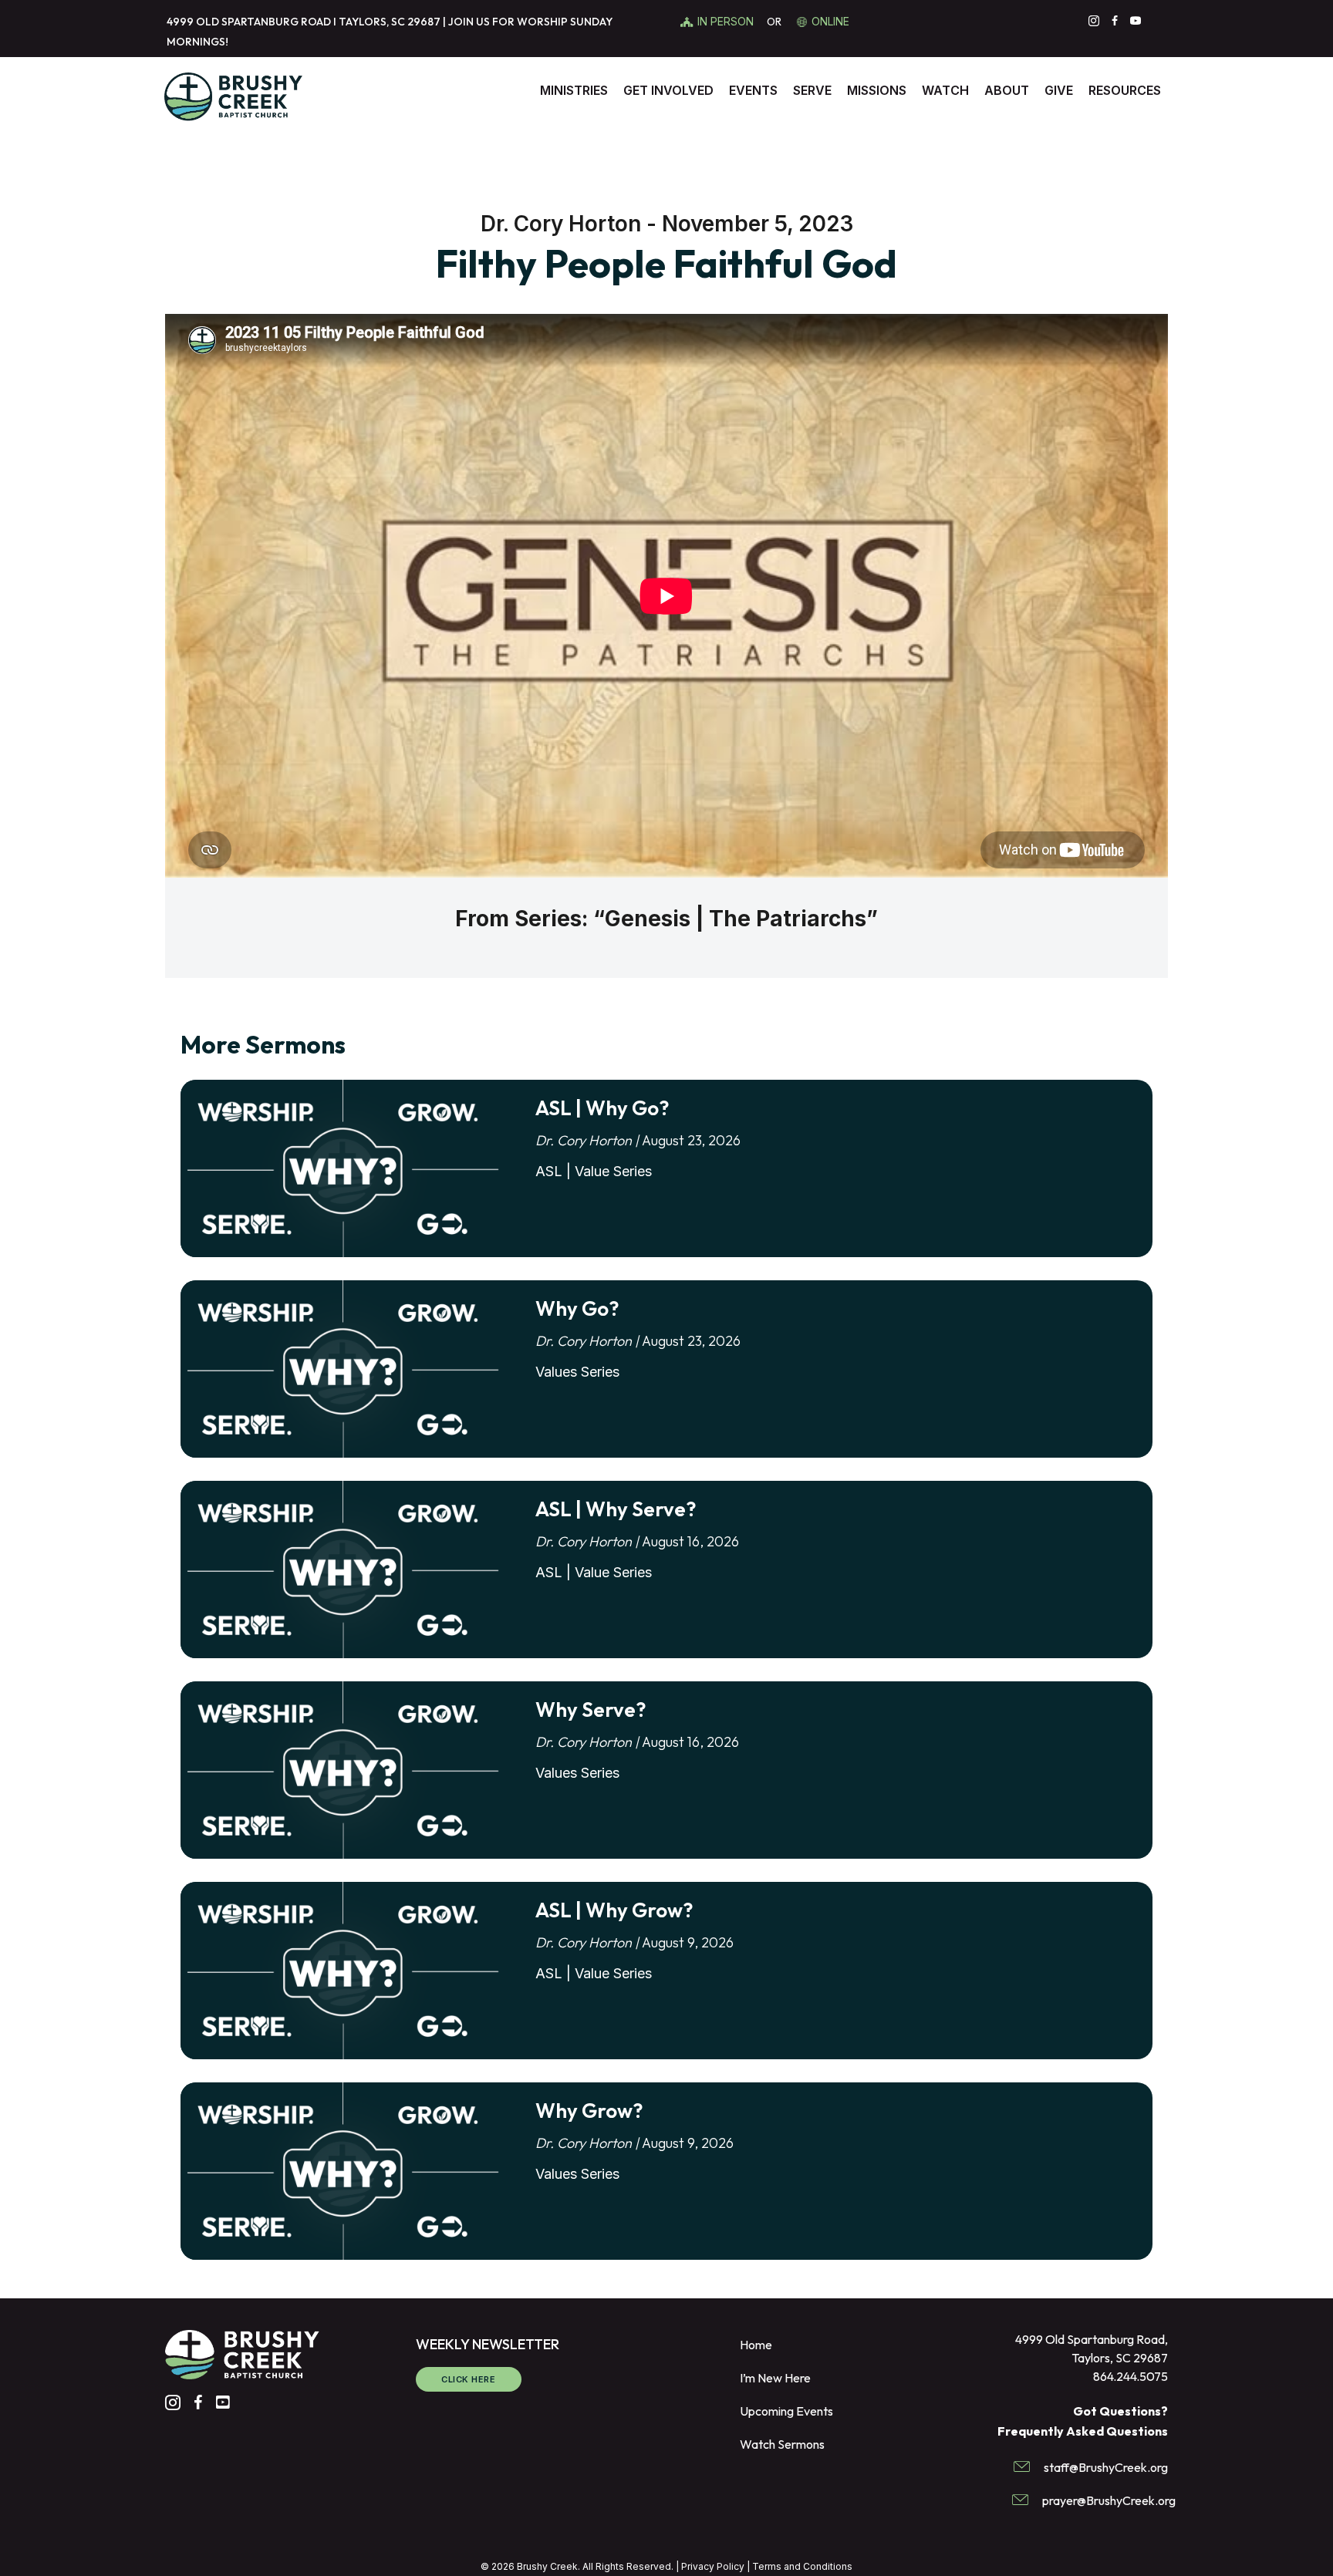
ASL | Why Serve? (616, 1509)
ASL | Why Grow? (614, 1910)
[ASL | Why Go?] (343, 1169)
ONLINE (830, 21)
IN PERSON (727, 21)
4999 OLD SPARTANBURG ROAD (249, 22)
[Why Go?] (343, 1370)
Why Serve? (591, 1709)
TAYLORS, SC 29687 (390, 22)
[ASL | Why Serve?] (343, 1570)
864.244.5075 (1131, 2376)
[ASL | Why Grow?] (343, 1971)
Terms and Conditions (802, 2566)
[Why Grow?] (343, 2172)
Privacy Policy (713, 2566)
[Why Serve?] (343, 1771)
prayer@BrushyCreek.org (1109, 2500)
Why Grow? (589, 2111)
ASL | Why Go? (602, 1108)
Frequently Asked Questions (1083, 2431)
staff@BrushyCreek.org (1106, 2466)
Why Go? (577, 1308)
